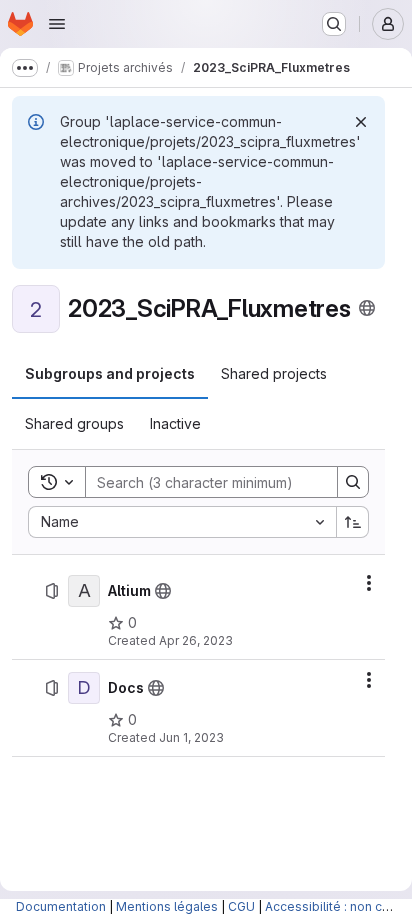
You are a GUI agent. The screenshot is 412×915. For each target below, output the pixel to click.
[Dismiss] (361, 122)
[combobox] (182, 522)
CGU (241, 906)
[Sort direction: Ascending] (353, 522)
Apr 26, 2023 (196, 640)
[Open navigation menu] (57, 24)
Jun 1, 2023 (191, 737)
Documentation (61, 906)
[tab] (110, 374)
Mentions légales (167, 906)
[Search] (353, 482)
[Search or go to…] (334, 24)
